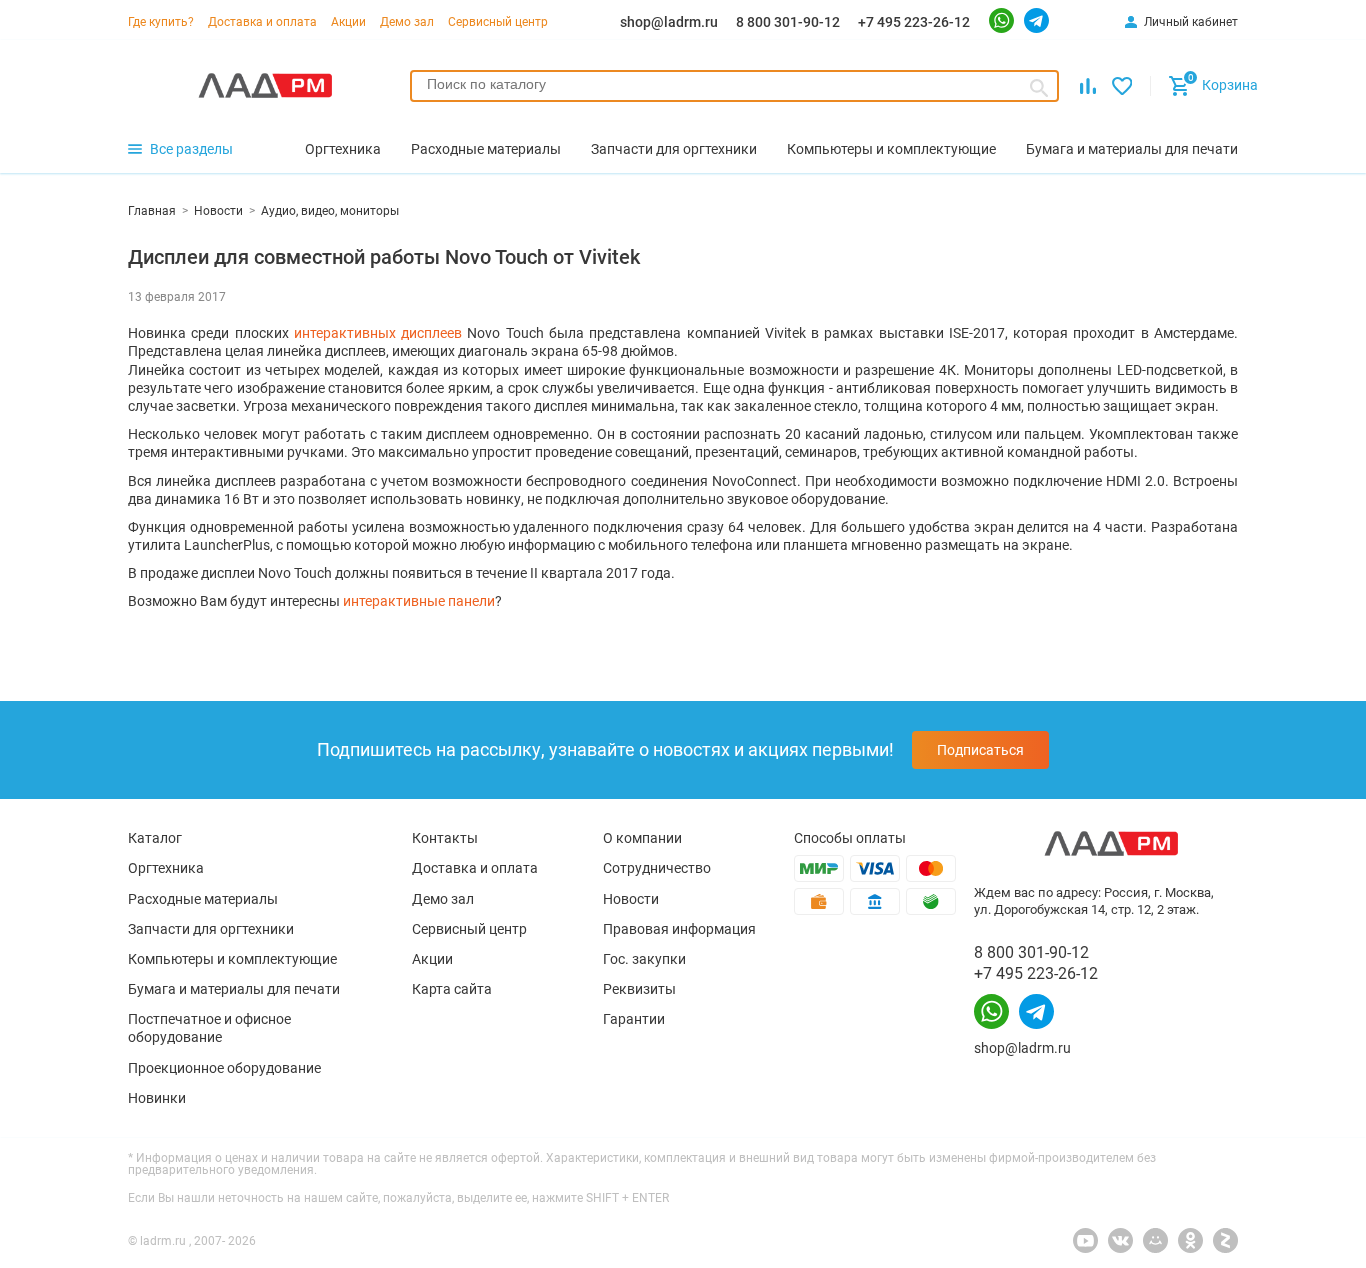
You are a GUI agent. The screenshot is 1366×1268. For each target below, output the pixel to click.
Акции (348, 22)
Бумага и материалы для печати (234, 989)
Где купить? (161, 22)
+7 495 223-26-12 (914, 22)
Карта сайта (452, 989)
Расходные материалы (203, 899)
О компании (642, 838)
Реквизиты (639, 989)
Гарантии (634, 1019)
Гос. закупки (644, 959)
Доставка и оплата (262, 22)
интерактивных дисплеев (378, 333)
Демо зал (407, 22)
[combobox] (734, 86)
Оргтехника (166, 868)
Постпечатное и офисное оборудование (209, 1028)
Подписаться (980, 750)
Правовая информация (679, 929)
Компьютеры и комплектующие (232, 959)
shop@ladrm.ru (669, 22)
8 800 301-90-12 (788, 22)
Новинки (157, 1098)
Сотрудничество (657, 868)
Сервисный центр (498, 22)
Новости (631, 899)
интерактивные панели (419, 601)
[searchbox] (734, 84)
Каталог (155, 838)
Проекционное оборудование (224, 1068)
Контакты (445, 838)
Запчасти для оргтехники (211, 929)
